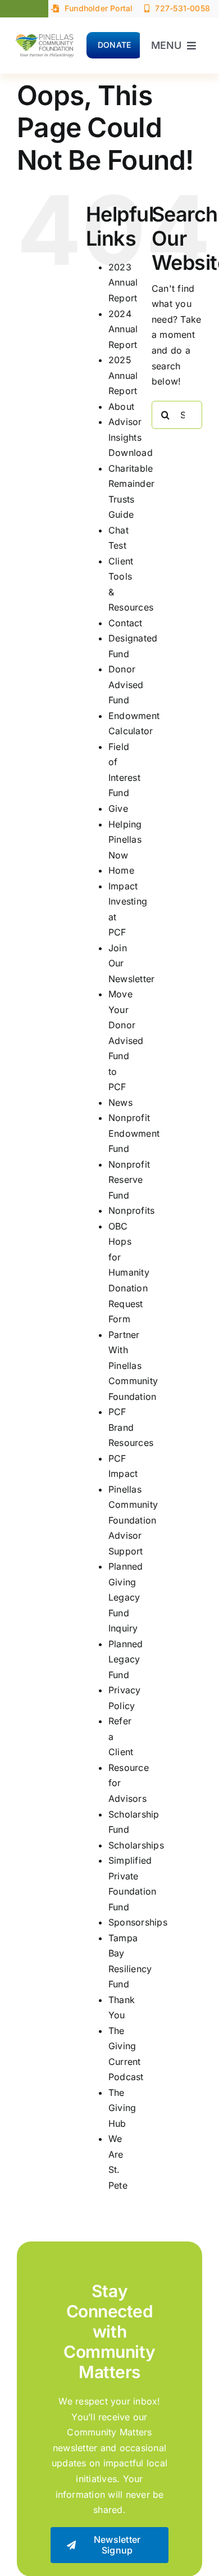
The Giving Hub (122, 2108)
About (121, 406)
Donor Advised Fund (126, 684)
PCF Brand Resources (131, 1427)
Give (118, 808)
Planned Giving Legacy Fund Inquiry (126, 1597)
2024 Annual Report (123, 329)
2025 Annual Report (123, 375)
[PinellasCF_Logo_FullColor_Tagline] (44, 33)
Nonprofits (131, 1210)
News (120, 1102)
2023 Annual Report (123, 283)
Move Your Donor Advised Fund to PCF (126, 1040)
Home (121, 870)
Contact (126, 623)
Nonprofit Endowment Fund (134, 1133)
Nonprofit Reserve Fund (129, 1180)
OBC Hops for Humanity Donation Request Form (129, 1273)
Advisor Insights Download (131, 437)
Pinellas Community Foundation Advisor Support (133, 1520)
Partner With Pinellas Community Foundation (133, 1366)
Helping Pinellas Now (125, 840)
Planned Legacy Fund (126, 1659)
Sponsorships (138, 1922)
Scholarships (136, 1845)
